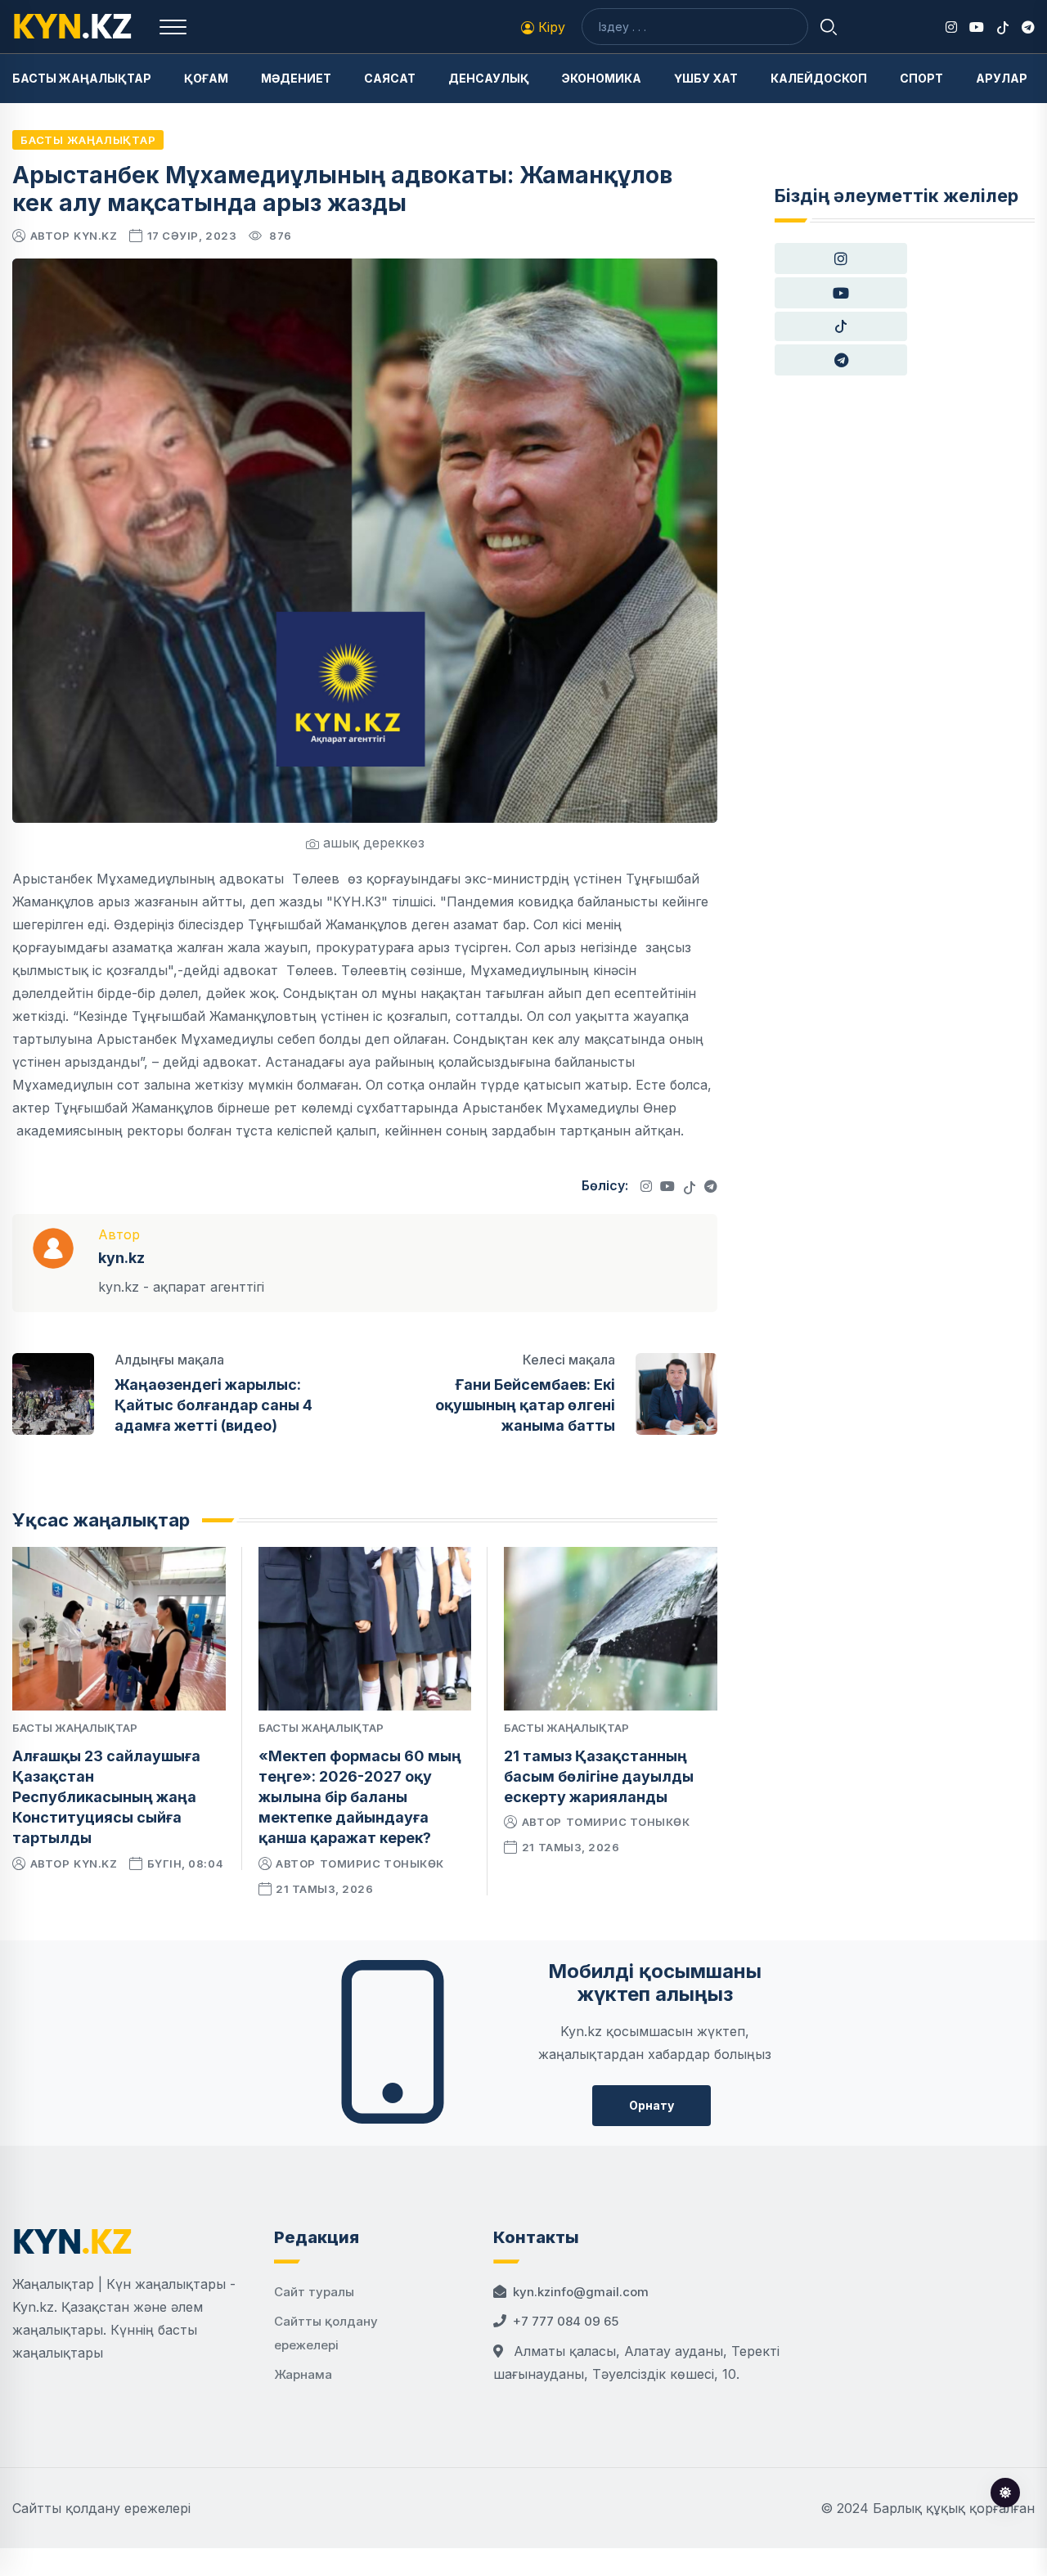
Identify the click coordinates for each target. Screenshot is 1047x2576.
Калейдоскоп (819, 78)
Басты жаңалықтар (82, 78)
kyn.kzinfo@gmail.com (581, 2292)
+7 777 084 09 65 (566, 2321)
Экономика (602, 78)
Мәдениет (296, 78)
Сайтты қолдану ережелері (101, 2508)
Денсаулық (489, 78)
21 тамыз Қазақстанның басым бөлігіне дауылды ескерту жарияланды (599, 1776)
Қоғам (206, 78)
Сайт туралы (314, 2292)
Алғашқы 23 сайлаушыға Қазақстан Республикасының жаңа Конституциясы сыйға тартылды (106, 1797)
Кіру (550, 27)
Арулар (1002, 78)
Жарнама (303, 2374)
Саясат (390, 78)
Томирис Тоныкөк (382, 1863)
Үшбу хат (706, 78)
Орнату (652, 2105)
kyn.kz (95, 236)
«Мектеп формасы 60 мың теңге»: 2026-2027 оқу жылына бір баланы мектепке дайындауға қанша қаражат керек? (360, 1797)
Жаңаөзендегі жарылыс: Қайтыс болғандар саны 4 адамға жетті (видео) (213, 1405)
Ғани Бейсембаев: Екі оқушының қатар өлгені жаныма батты (525, 1405)
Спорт (921, 78)
